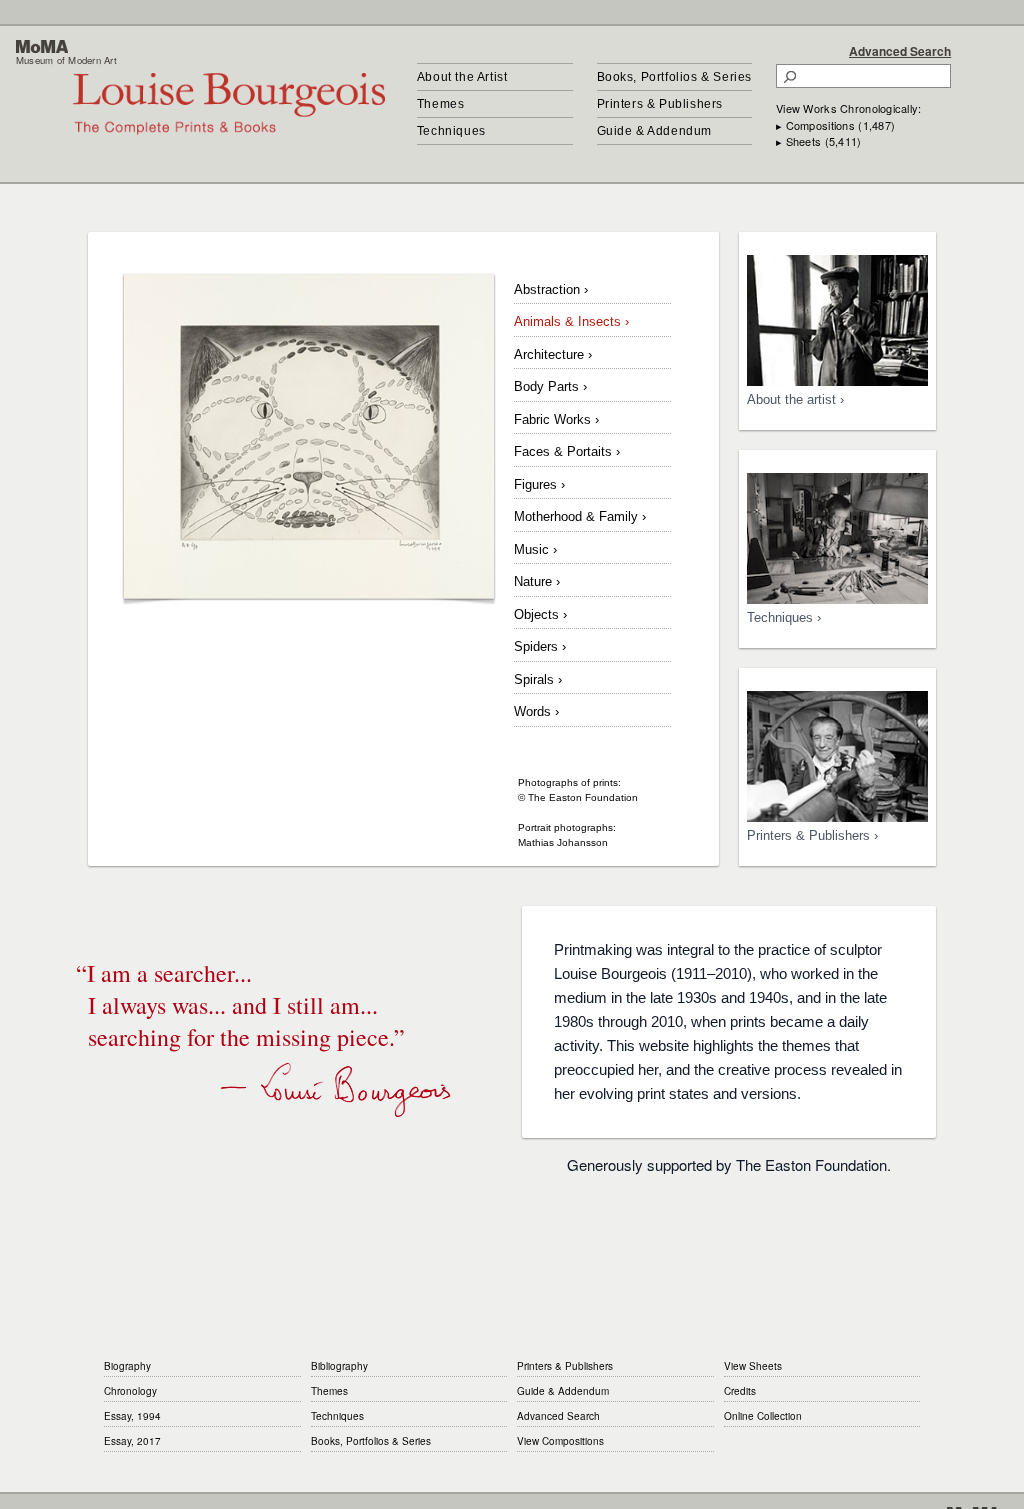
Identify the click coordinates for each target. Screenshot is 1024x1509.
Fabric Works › (556, 419)
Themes (441, 104)
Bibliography (339, 1366)
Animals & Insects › (571, 321)
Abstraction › (551, 289)
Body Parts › (550, 386)
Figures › (539, 484)
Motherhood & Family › (580, 516)
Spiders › (540, 646)
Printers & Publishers (660, 104)
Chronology (130, 1391)
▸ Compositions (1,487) (835, 125)
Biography (127, 1366)
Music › (535, 549)
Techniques (451, 131)
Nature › (537, 581)
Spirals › (538, 679)
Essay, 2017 (132, 1441)
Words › (536, 711)
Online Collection (763, 1416)
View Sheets (753, 1366)
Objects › (540, 614)
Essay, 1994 (132, 1416)
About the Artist (462, 77)
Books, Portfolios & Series (675, 77)
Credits (740, 1391)
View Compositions (560, 1441)
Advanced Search (900, 51)
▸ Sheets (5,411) (818, 141)
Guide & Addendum (655, 131)
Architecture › (553, 354)
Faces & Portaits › (567, 451)
